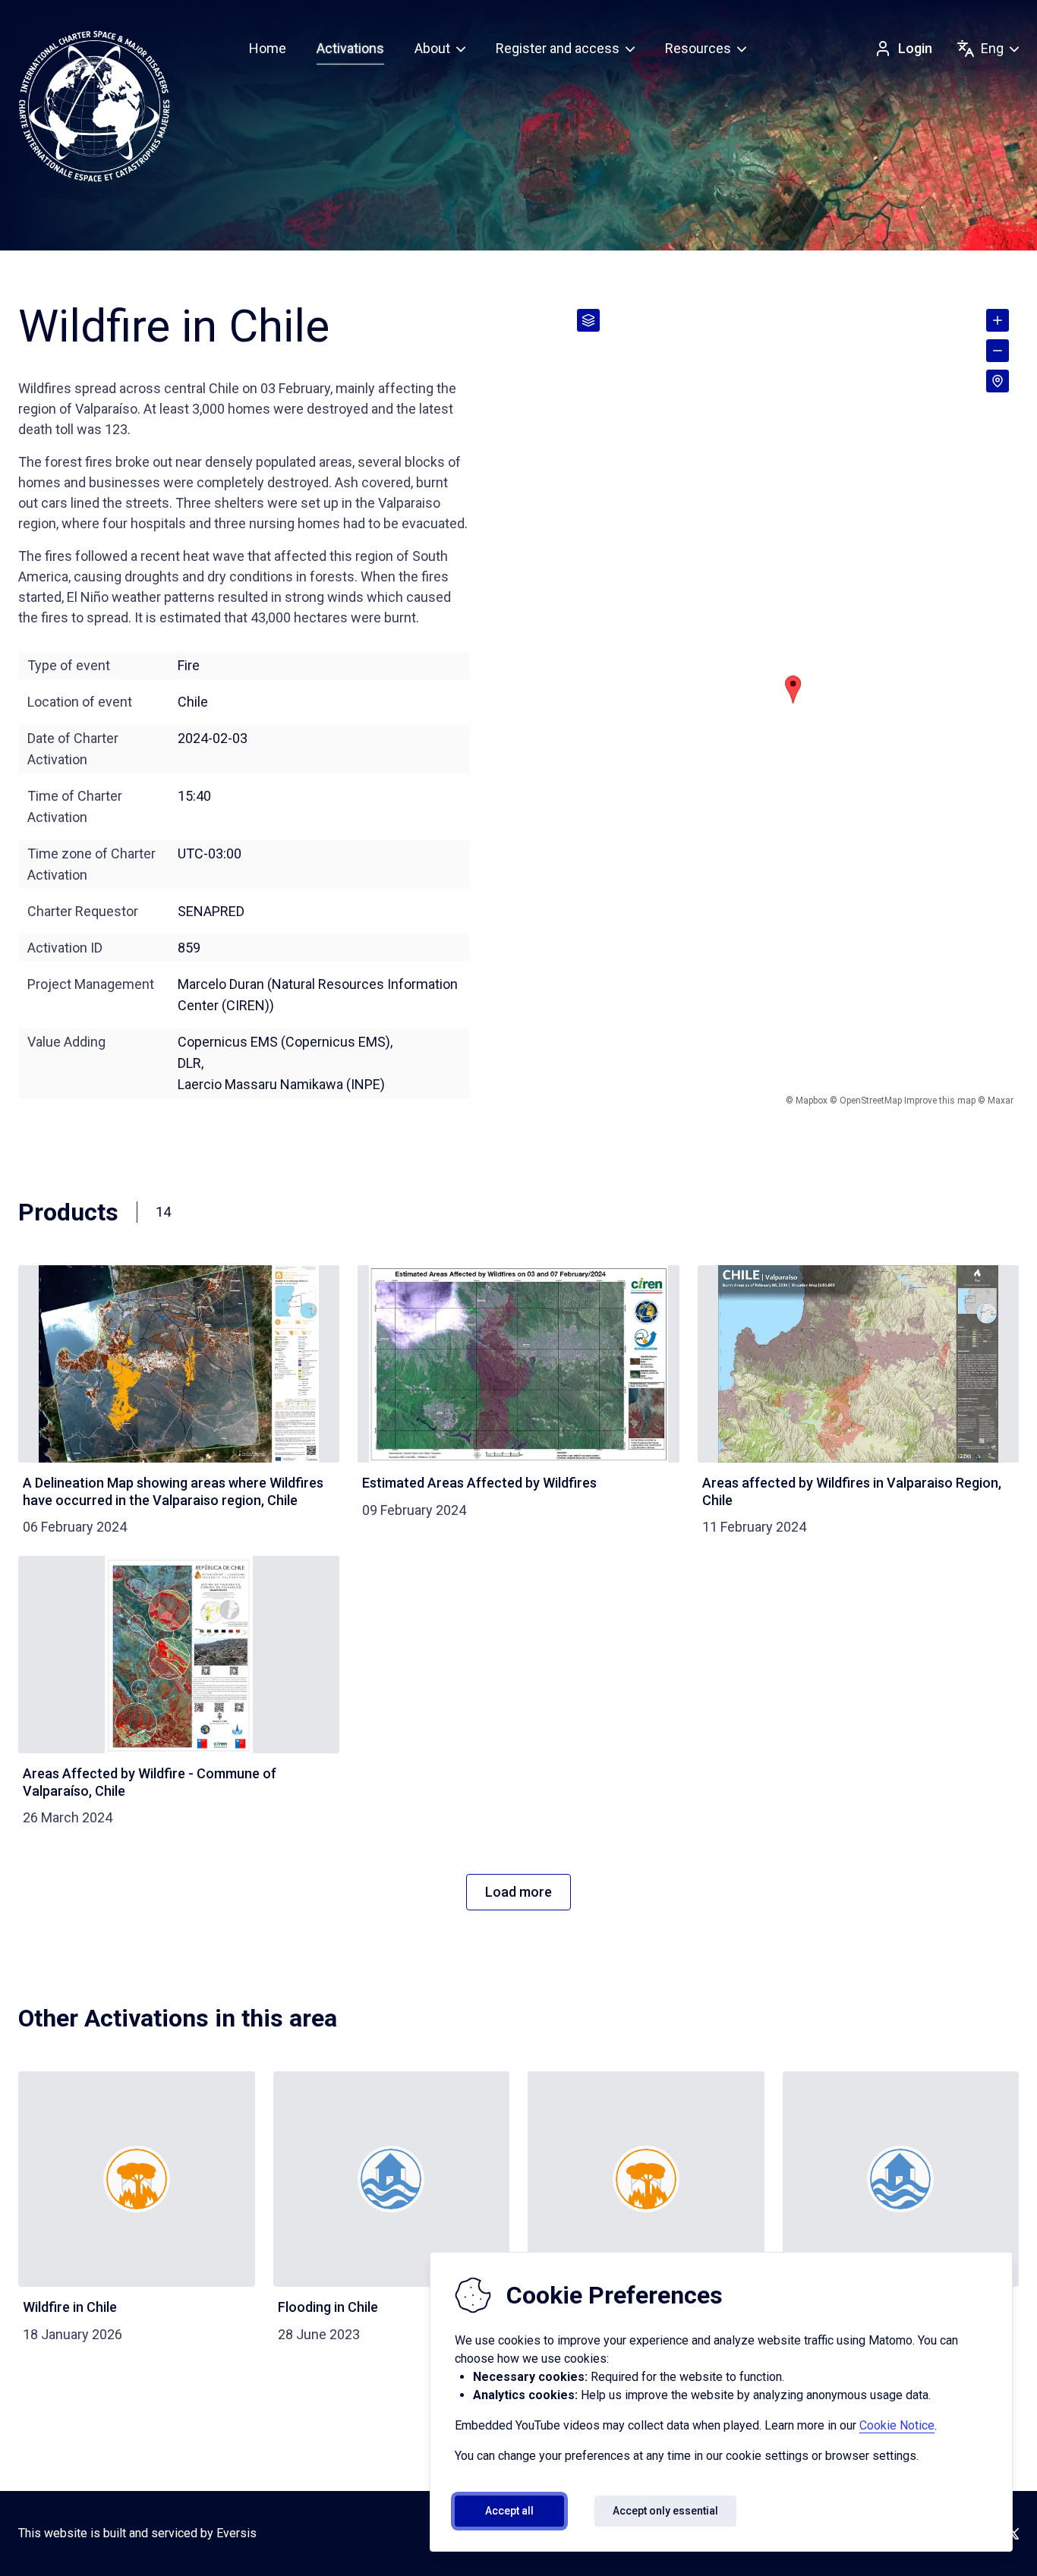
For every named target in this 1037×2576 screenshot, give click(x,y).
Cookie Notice (897, 2425)
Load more (518, 1892)
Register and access (558, 48)
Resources (698, 48)
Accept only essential (665, 2511)
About (432, 48)
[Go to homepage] (94, 106)
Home (268, 48)
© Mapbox (807, 1101)
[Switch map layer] (588, 320)
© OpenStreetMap (866, 1101)
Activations (350, 48)
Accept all (509, 2511)
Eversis (236, 2533)
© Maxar (996, 1101)
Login (915, 48)
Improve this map (940, 1101)
